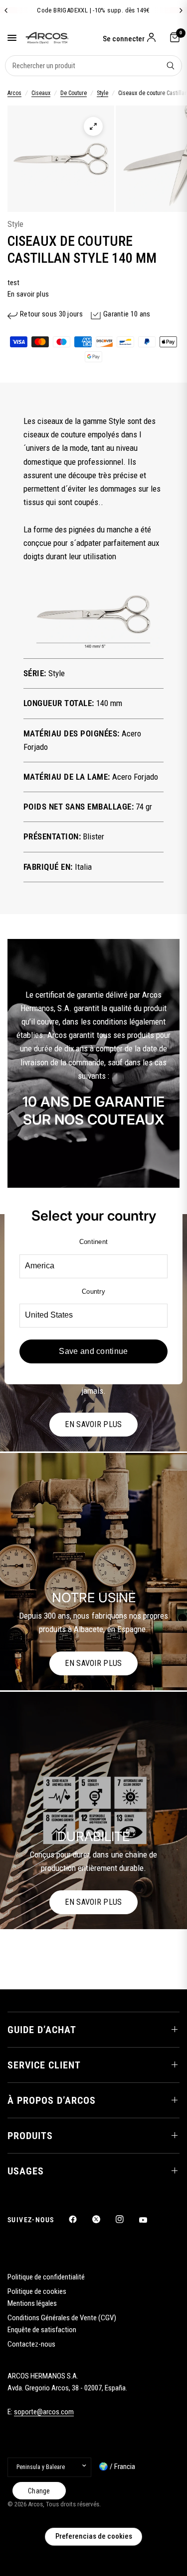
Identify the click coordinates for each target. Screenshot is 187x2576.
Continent (93, 1242)
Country (93, 1291)
